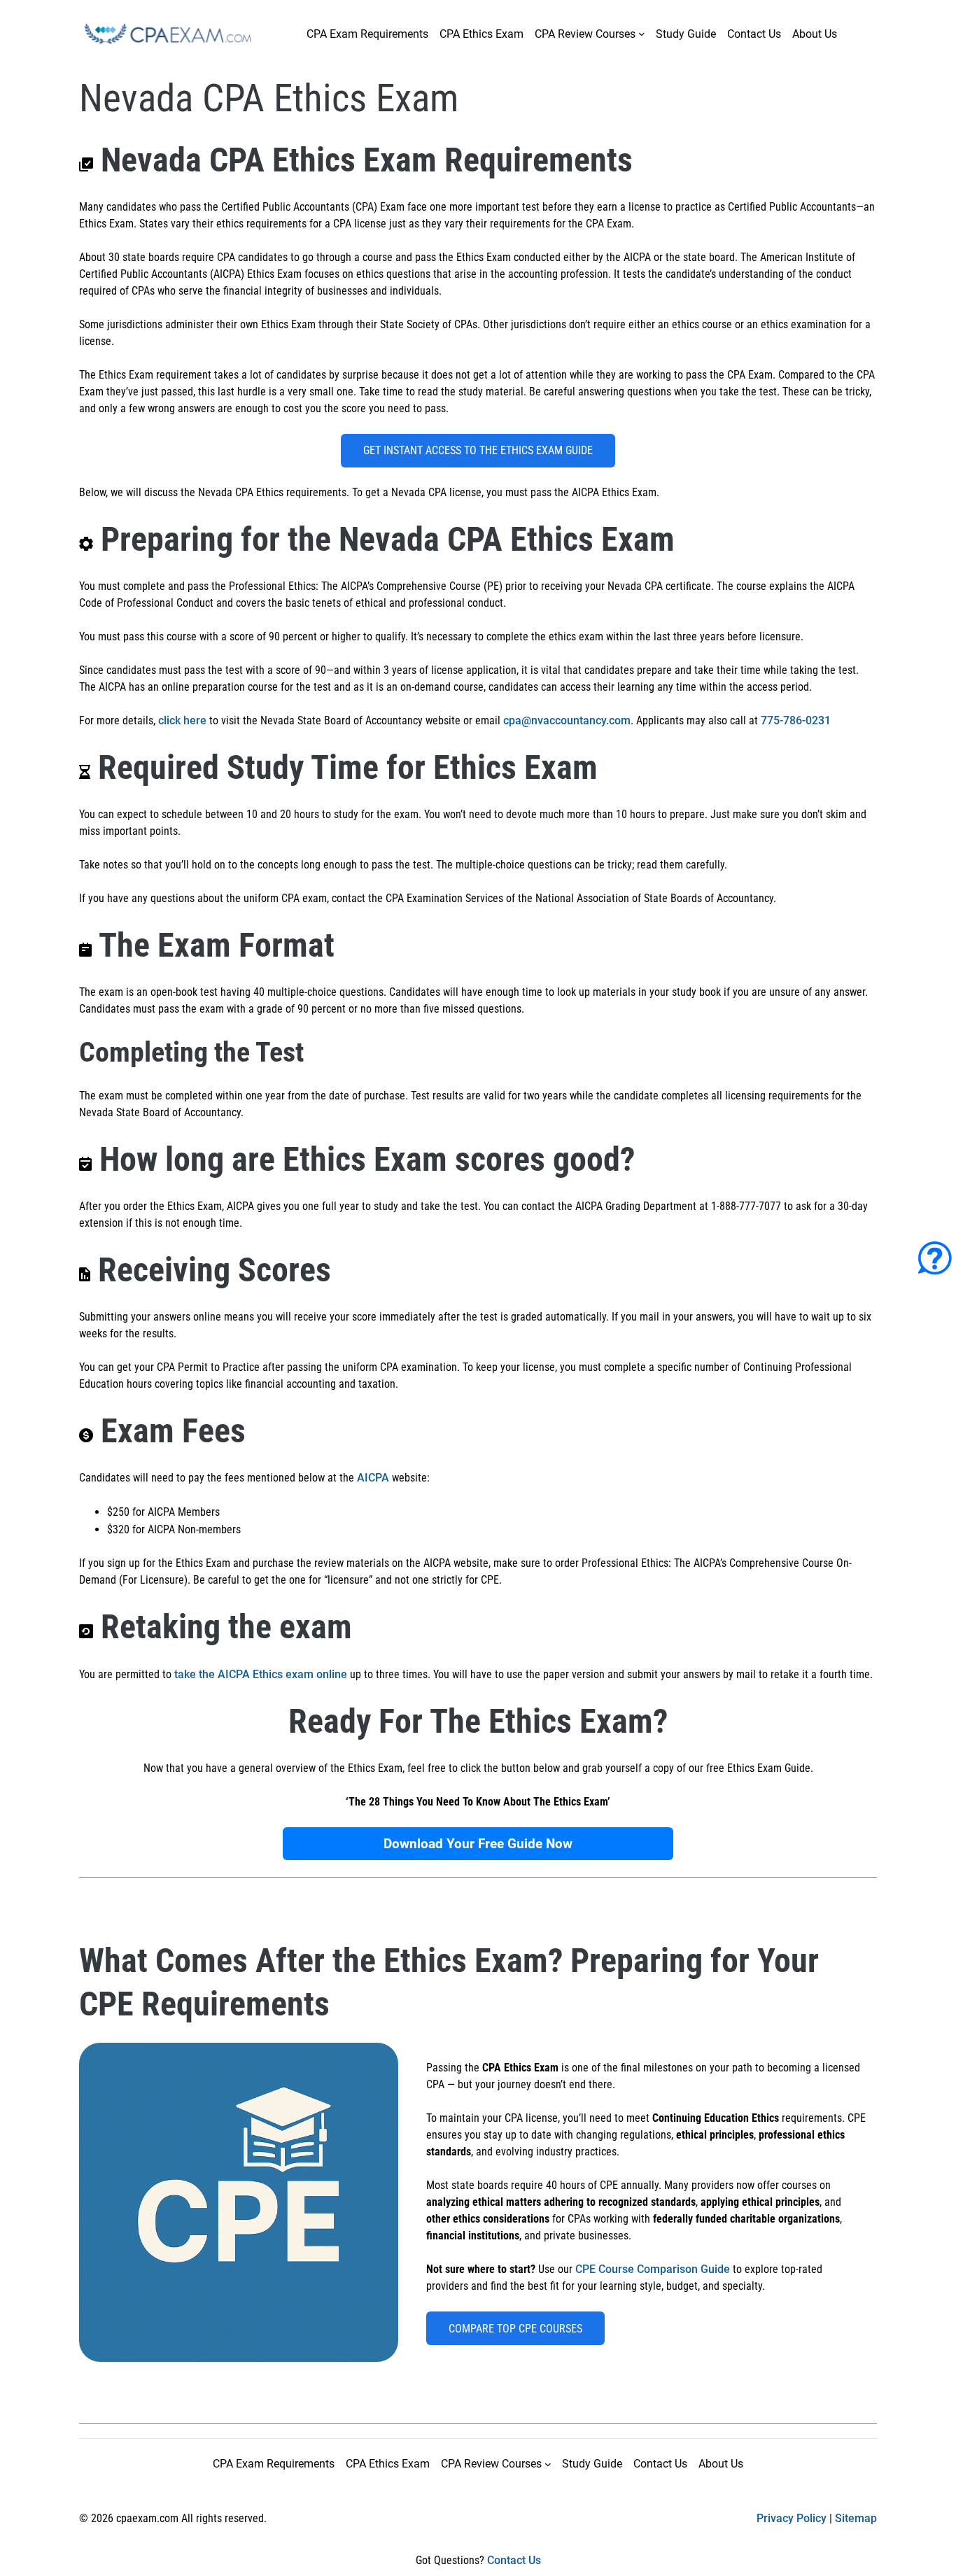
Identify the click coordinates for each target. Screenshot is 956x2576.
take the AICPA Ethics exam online (261, 1674)
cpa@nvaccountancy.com (567, 720)
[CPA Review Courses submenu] (642, 34)
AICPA (373, 1478)
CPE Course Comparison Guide (653, 2269)
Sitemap (856, 2518)
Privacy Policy (792, 2518)
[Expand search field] (860, 29)
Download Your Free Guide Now (478, 1844)
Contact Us (514, 2560)
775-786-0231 (796, 720)
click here (182, 720)
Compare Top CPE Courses (515, 2329)
